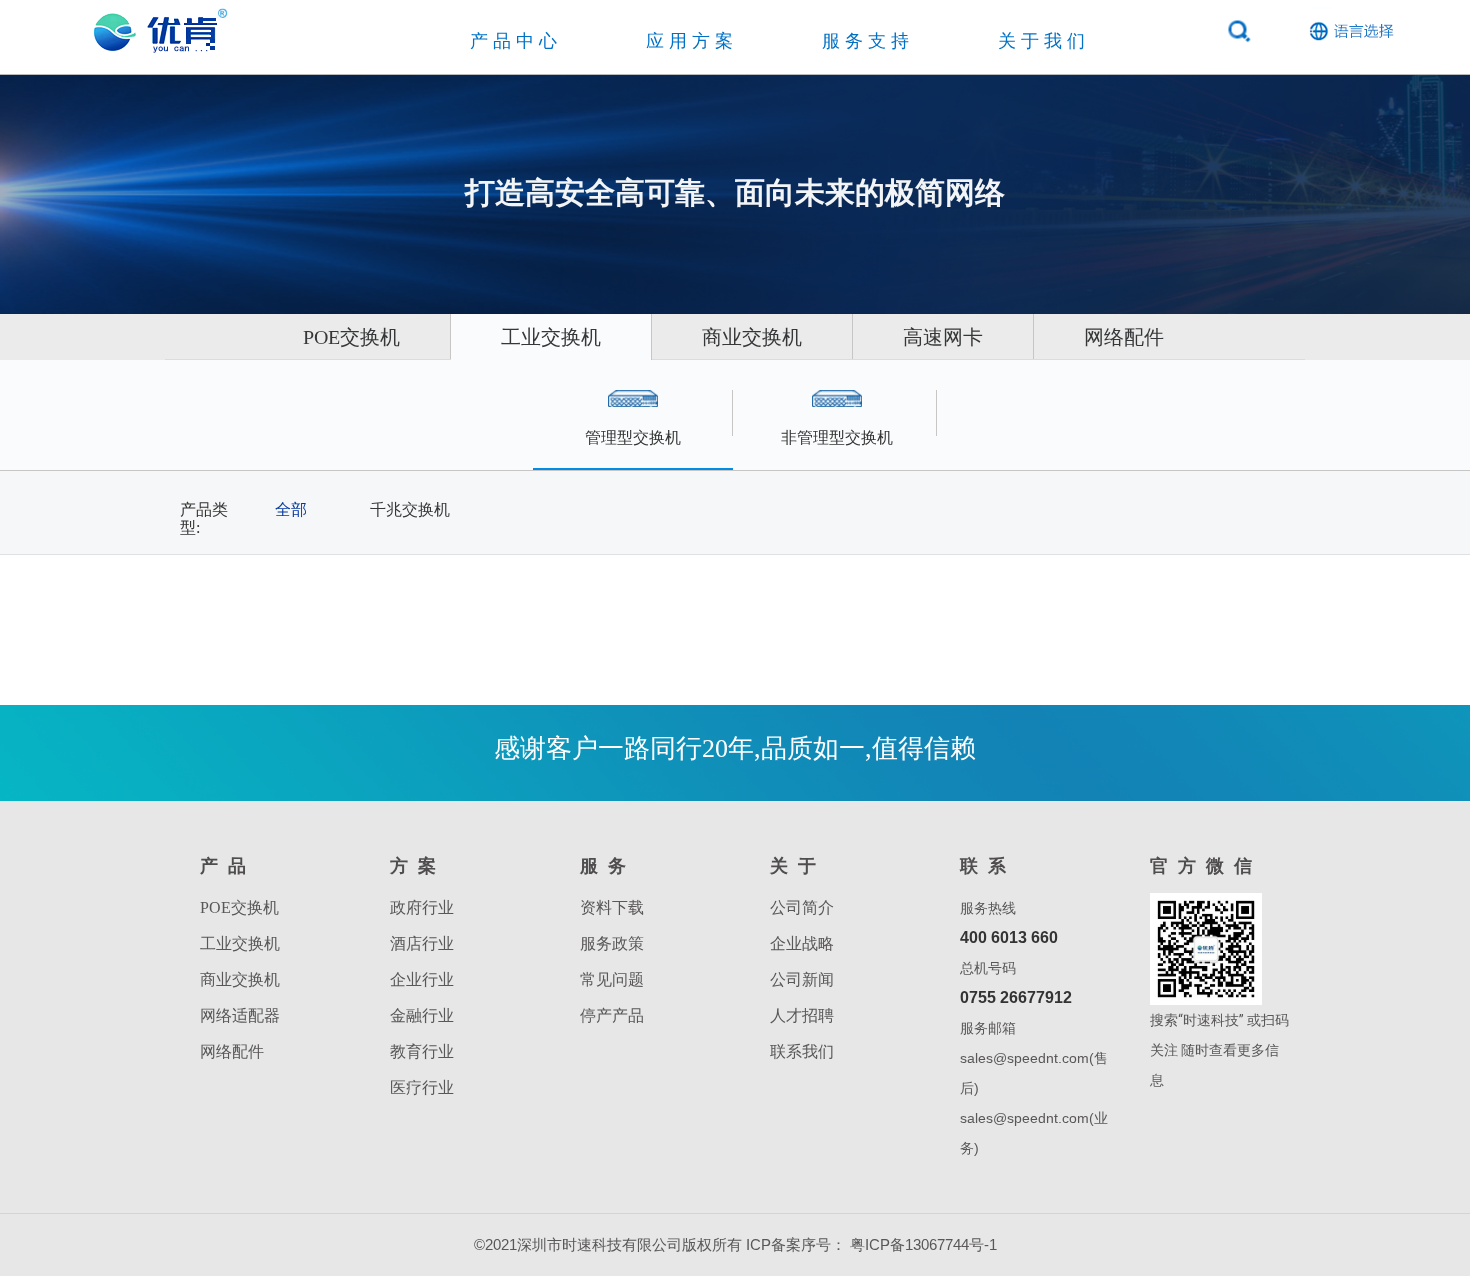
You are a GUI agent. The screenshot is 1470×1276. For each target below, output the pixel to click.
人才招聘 (802, 1015)
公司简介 (802, 907)
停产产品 (612, 1015)
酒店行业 (422, 943)
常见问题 (612, 979)
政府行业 (422, 907)
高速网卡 (943, 337)
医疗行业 (422, 1087)
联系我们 (802, 1051)
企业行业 (422, 979)
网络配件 (1124, 337)
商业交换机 (752, 337)
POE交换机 (351, 337)
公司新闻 (802, 979)
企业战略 (802, 943)
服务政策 (612, 943)
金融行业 (422, 1015)
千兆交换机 (410, 509)
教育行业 (422, 1051)
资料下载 (612, 907)
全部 (291, 509)
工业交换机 (551, 337)
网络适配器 (240, 1015)
